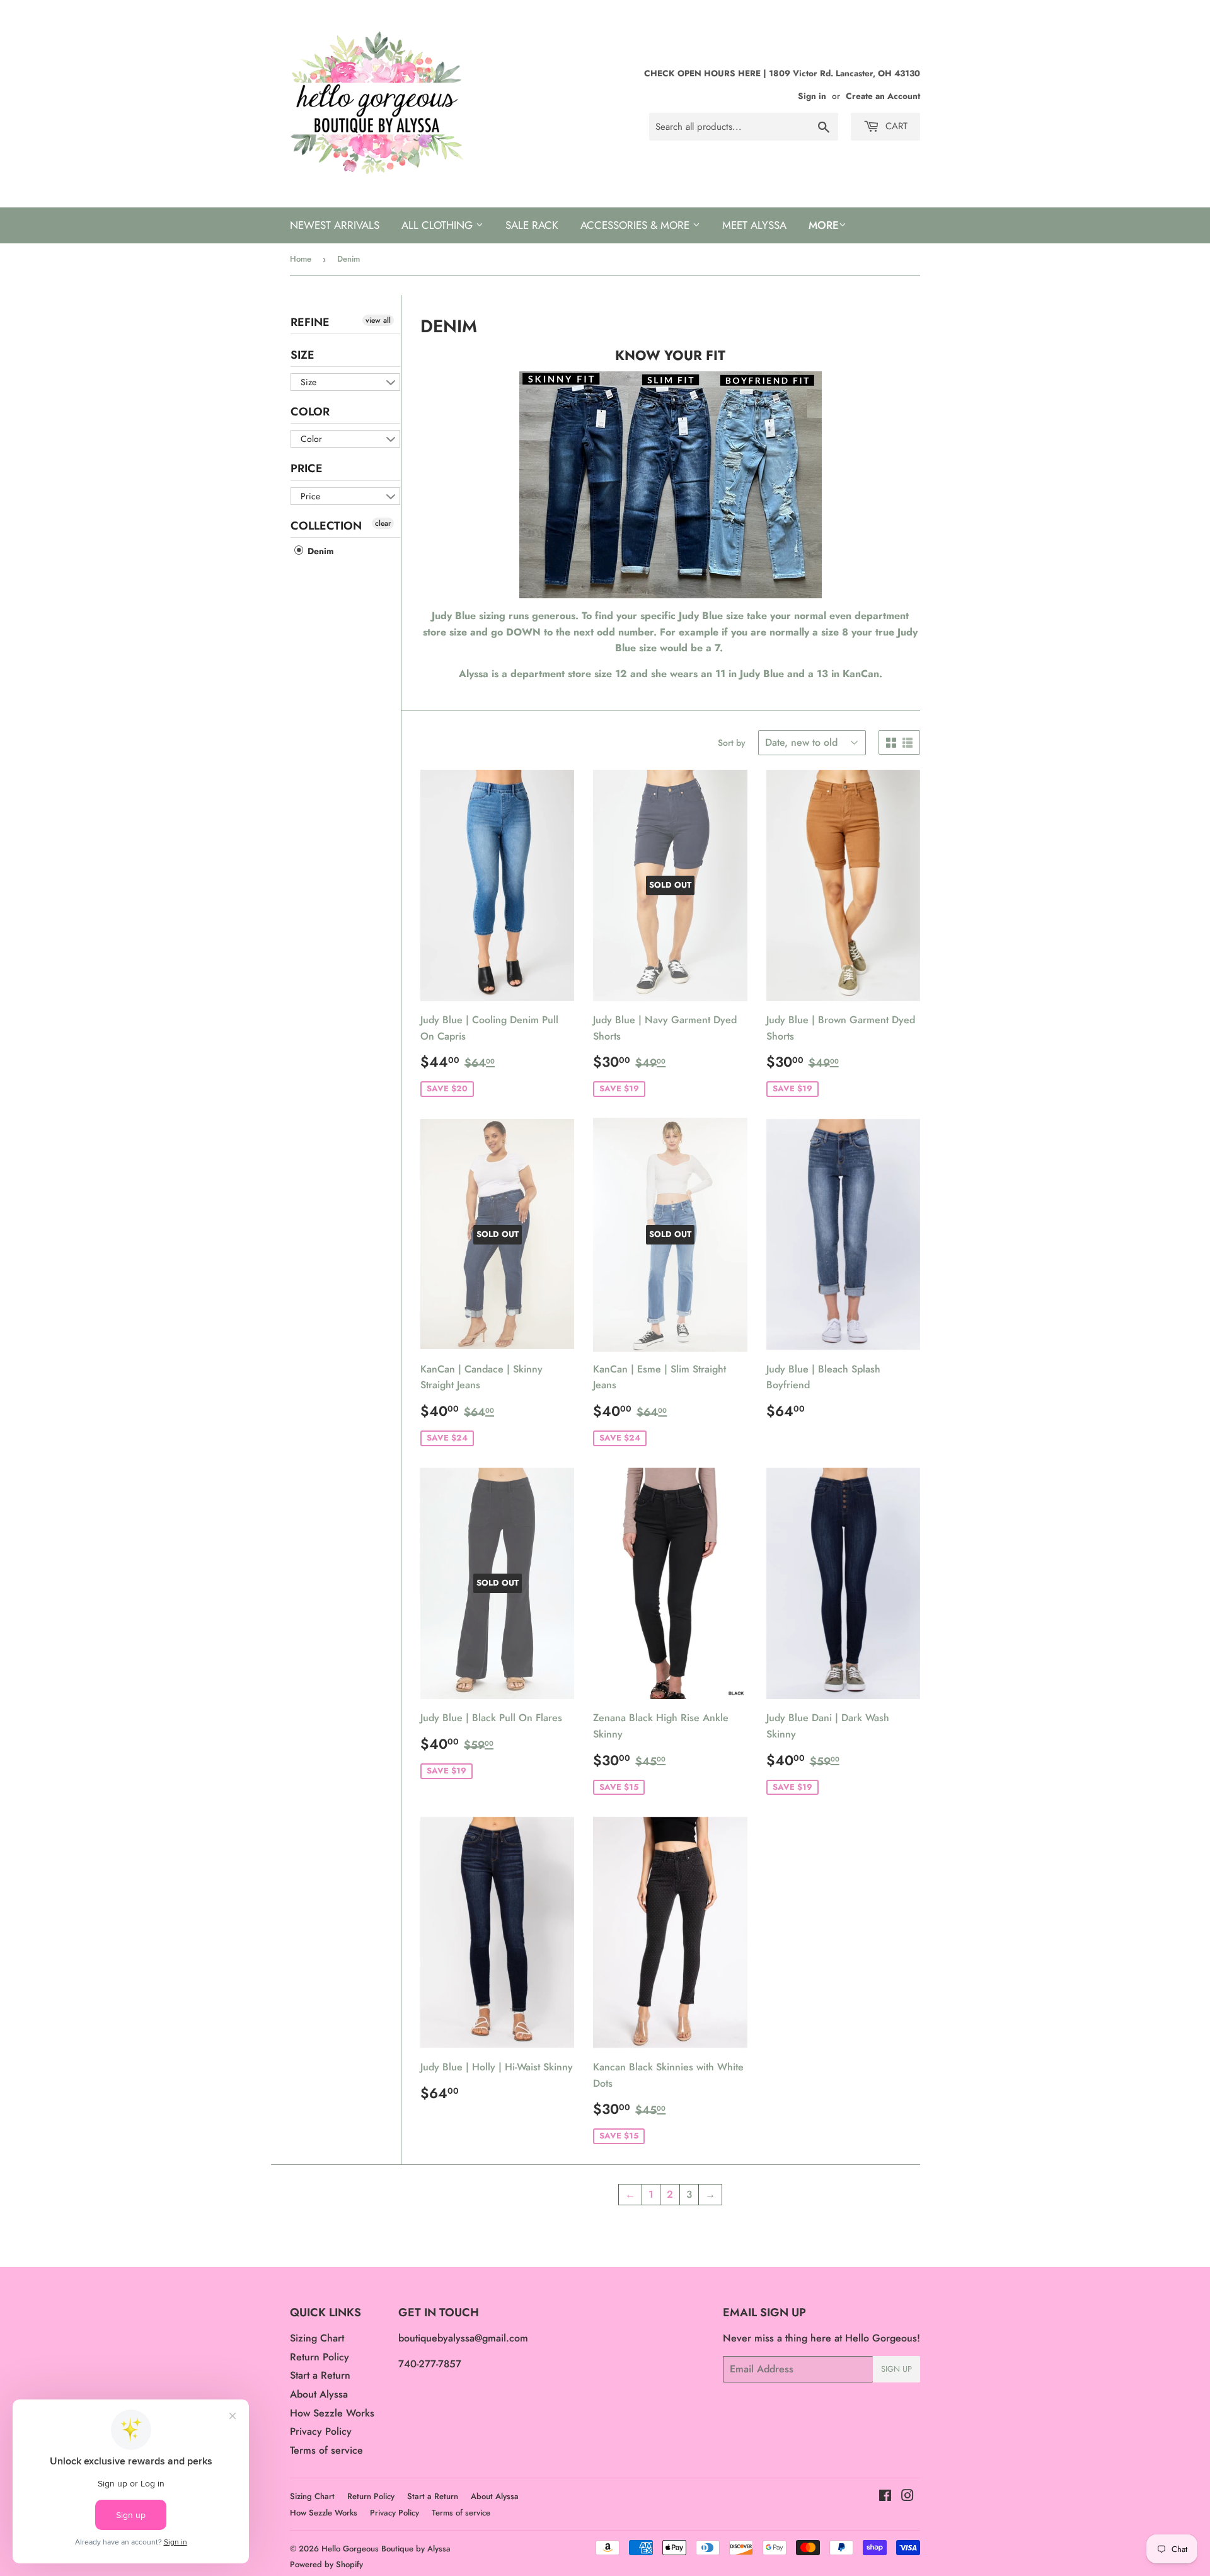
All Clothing (439, 225)
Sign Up (896, 2369)
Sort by (732, 743)
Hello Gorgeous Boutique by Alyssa (386, 2549)
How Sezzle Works (332, 2413)
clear (383, 523)
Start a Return (320, 2375)
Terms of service (326, 2450)
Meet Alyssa (754, 225)
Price (307, 468)
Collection (326, 526)
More (824, 225)
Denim (319, 551)
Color (310, 412)
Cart (895, 126)
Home (301, 259)
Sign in (812, 96)
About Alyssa (319, 2394)
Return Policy (320, 2357)
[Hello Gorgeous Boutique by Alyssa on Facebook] (885, 2497)
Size (302, 355)
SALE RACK (532, 225)
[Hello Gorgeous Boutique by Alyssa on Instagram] (907, 2497)
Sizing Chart (317, 2338)
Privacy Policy (321, 2431)
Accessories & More (637, 225)
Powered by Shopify (326, 2564)
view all (378, 320)
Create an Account (883, 96)
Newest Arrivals (335, 225)
